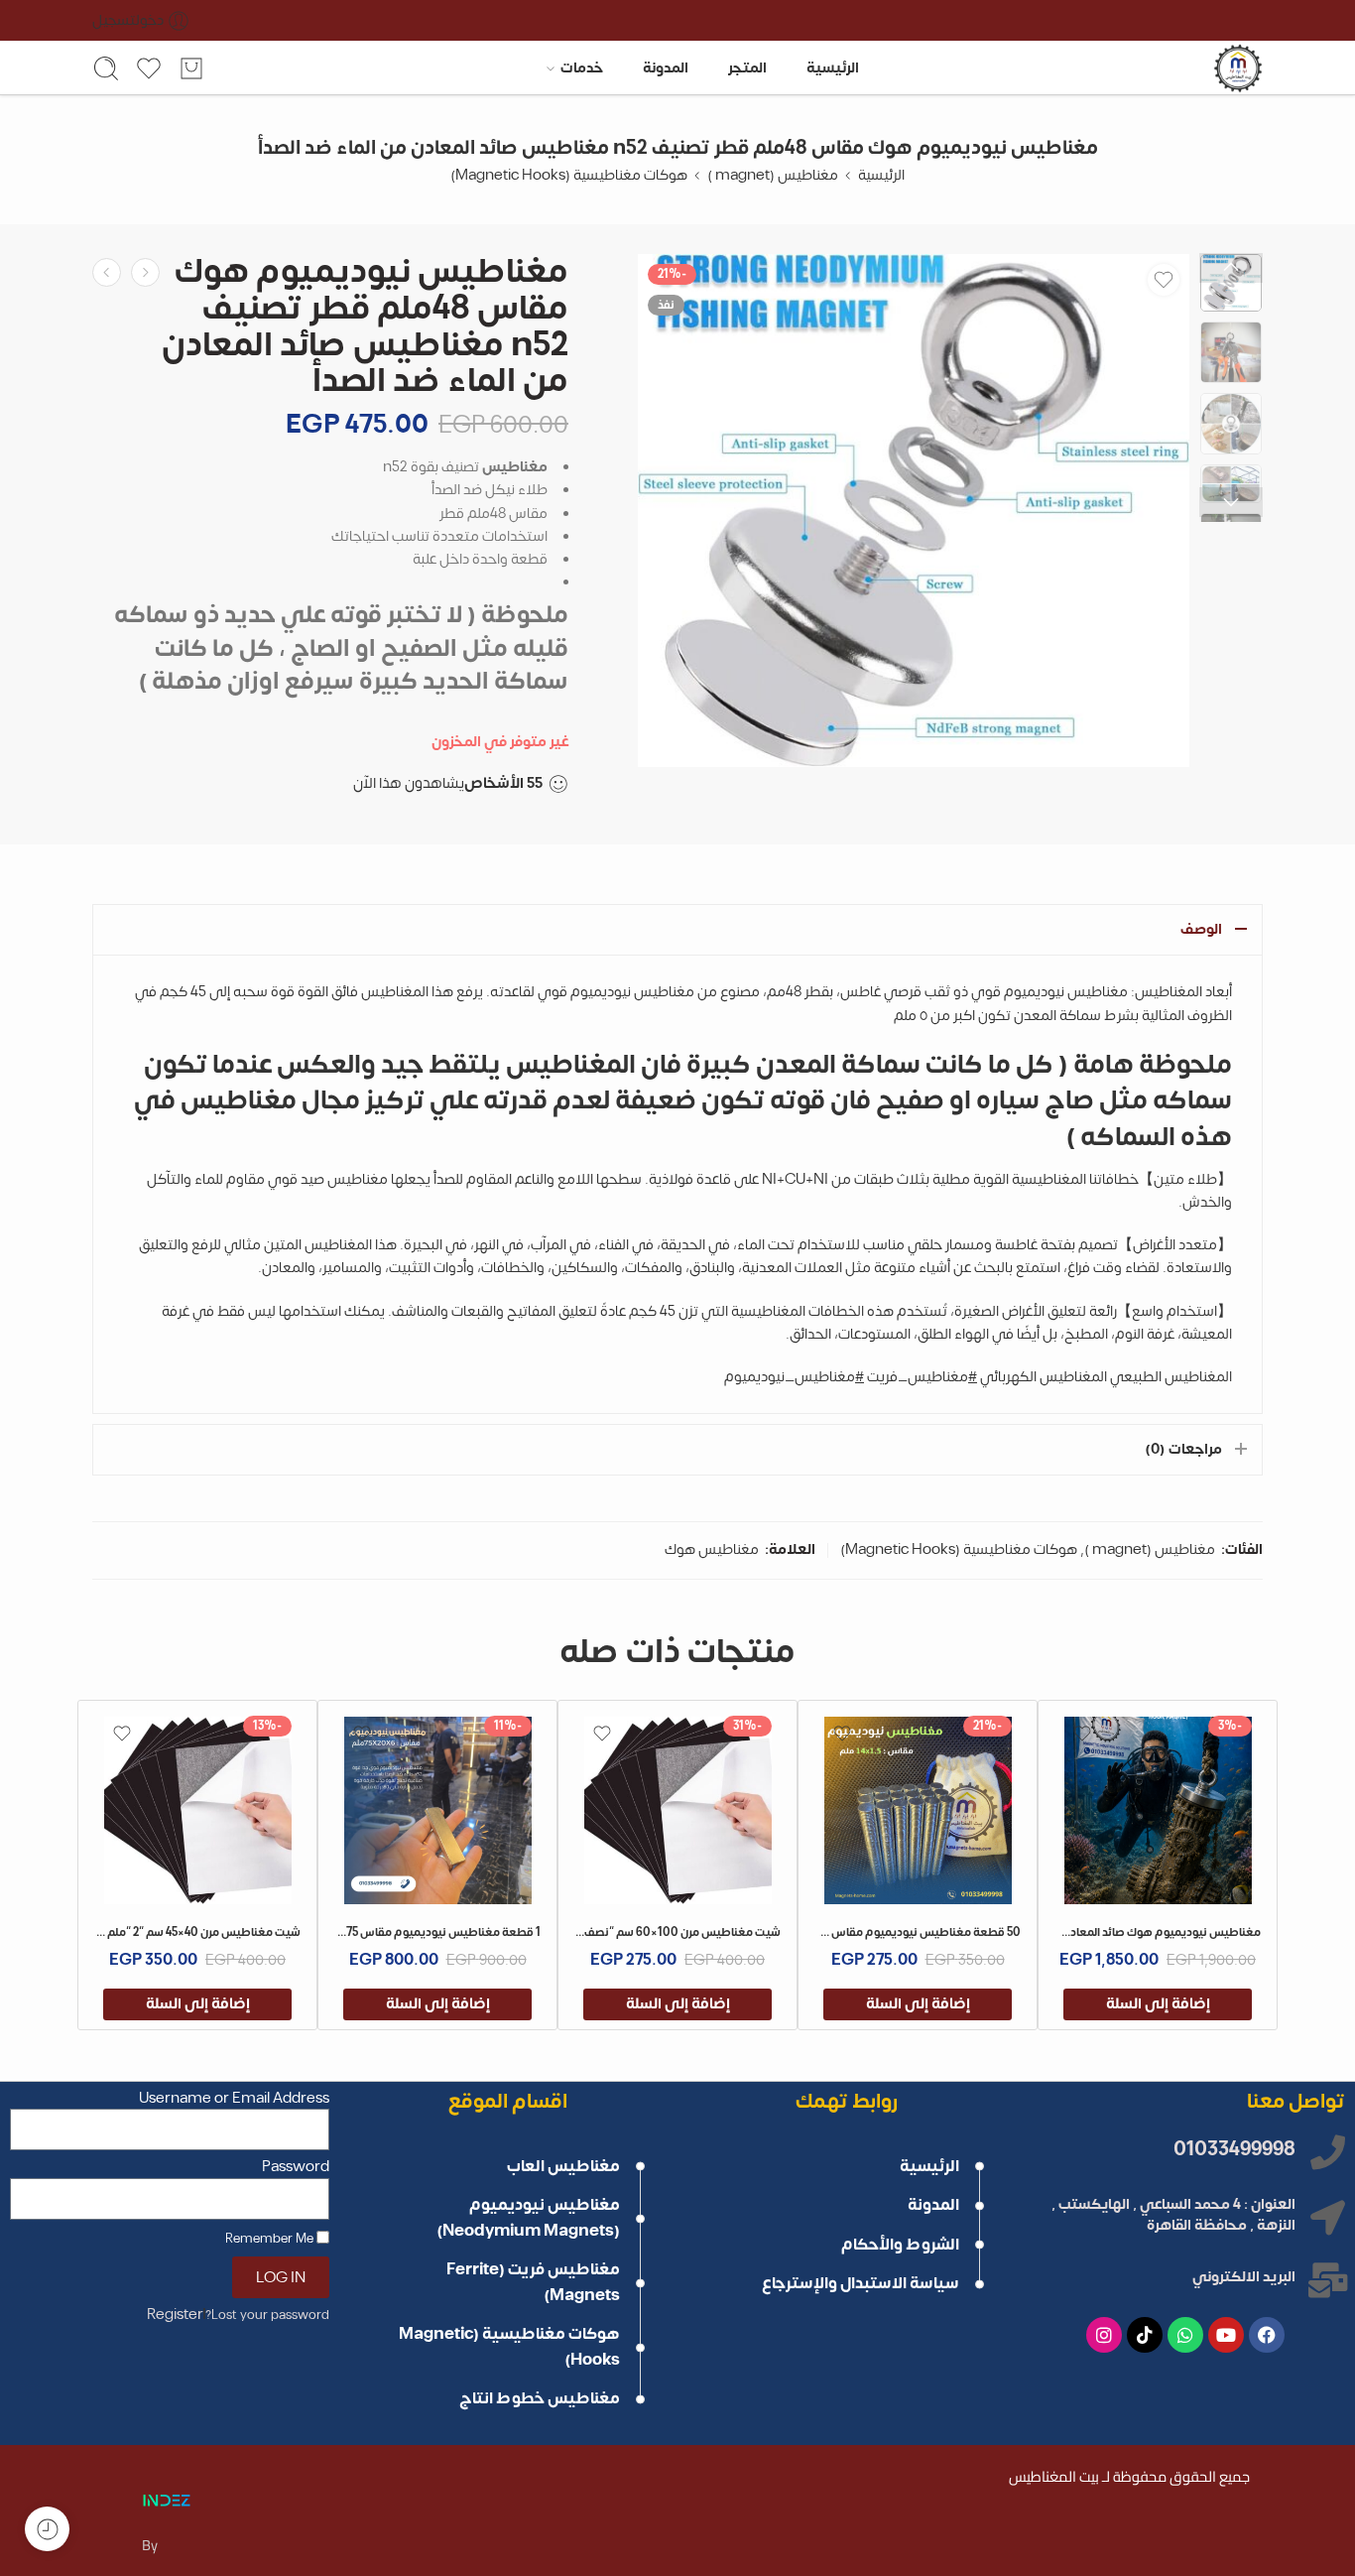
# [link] (973, 1377)
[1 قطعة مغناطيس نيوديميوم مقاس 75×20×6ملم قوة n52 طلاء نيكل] (438, 1810)
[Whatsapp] (1185, 2335)
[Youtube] (1226, 2335)
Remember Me (271, 2237)
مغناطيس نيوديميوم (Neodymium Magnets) (528, 2218)
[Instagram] (1104, 2335)
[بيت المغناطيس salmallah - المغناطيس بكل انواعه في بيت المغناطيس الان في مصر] (1238, 68)
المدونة (666, 68)
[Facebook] (1267, 2335)
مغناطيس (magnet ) (773, 175)
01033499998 (1234, 2149)
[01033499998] (1328, 2152)
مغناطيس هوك (712, 1549)
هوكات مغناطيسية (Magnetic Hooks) (569, 175)
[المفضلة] (1164, 280)
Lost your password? (267, 2315)
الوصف (1201, 929)
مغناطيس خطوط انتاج (540, 2398)
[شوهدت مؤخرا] (47, 2529)
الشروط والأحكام (900, 2245)
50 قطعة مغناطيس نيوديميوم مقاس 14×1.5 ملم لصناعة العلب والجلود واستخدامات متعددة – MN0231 (917, 1932)
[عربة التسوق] (191, 68)
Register (175, 2316)
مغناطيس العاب (563, 2166)
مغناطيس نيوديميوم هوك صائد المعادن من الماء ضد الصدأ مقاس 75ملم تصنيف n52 (1157, 1932)
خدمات (582, 68)
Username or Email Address (234, 2099)
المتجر (747, 68)
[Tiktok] (1145, 2335)
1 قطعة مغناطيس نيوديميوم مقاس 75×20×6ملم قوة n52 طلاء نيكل (437, 1932)
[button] (1158, 2004)
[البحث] (106, 68)
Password (296, 2168)
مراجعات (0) (1183, 1449)
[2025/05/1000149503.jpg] (914, 511)
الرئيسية (833, 68)
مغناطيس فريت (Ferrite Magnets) (533, 2282)
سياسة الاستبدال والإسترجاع (859, 2283)
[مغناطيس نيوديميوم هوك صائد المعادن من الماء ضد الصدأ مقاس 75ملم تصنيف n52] (1158, 1810)
